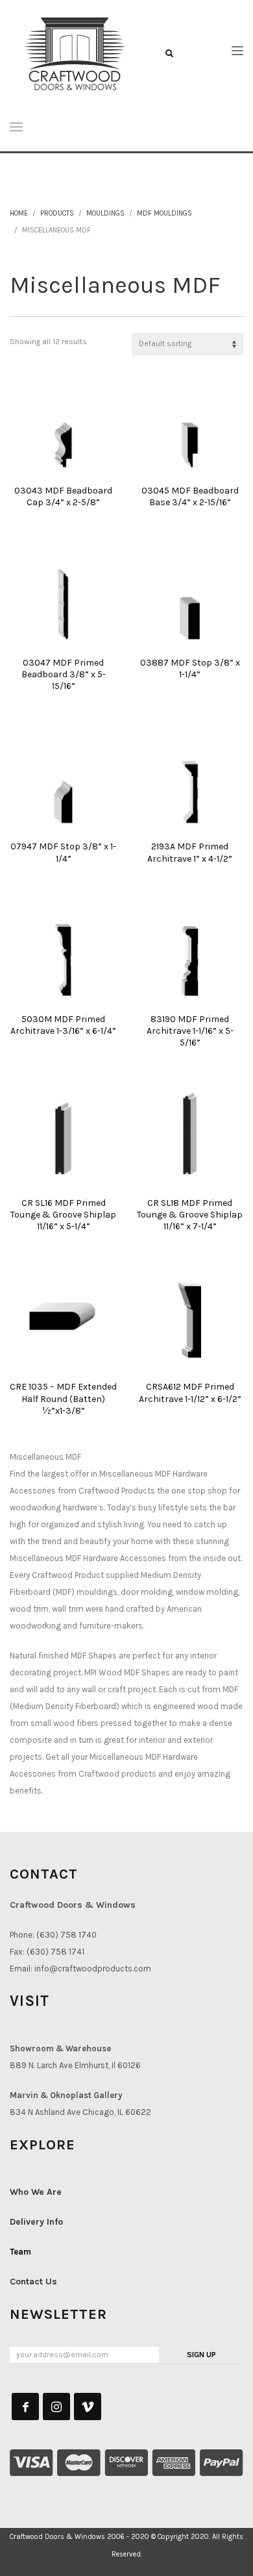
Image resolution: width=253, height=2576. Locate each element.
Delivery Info (36, 2222)
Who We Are (36, 2192)
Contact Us (33, 2282)
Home (19, 213)
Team (20, 2252)
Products (57, 213)
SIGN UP (201, 2355)
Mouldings (105, 213)
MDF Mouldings (164, 213)
